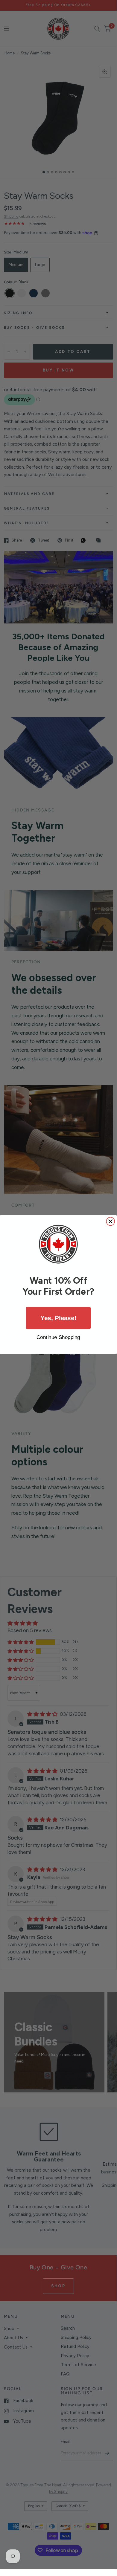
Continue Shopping (58, 1337)
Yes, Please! (58, 1318)
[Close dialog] (110, 1222)
